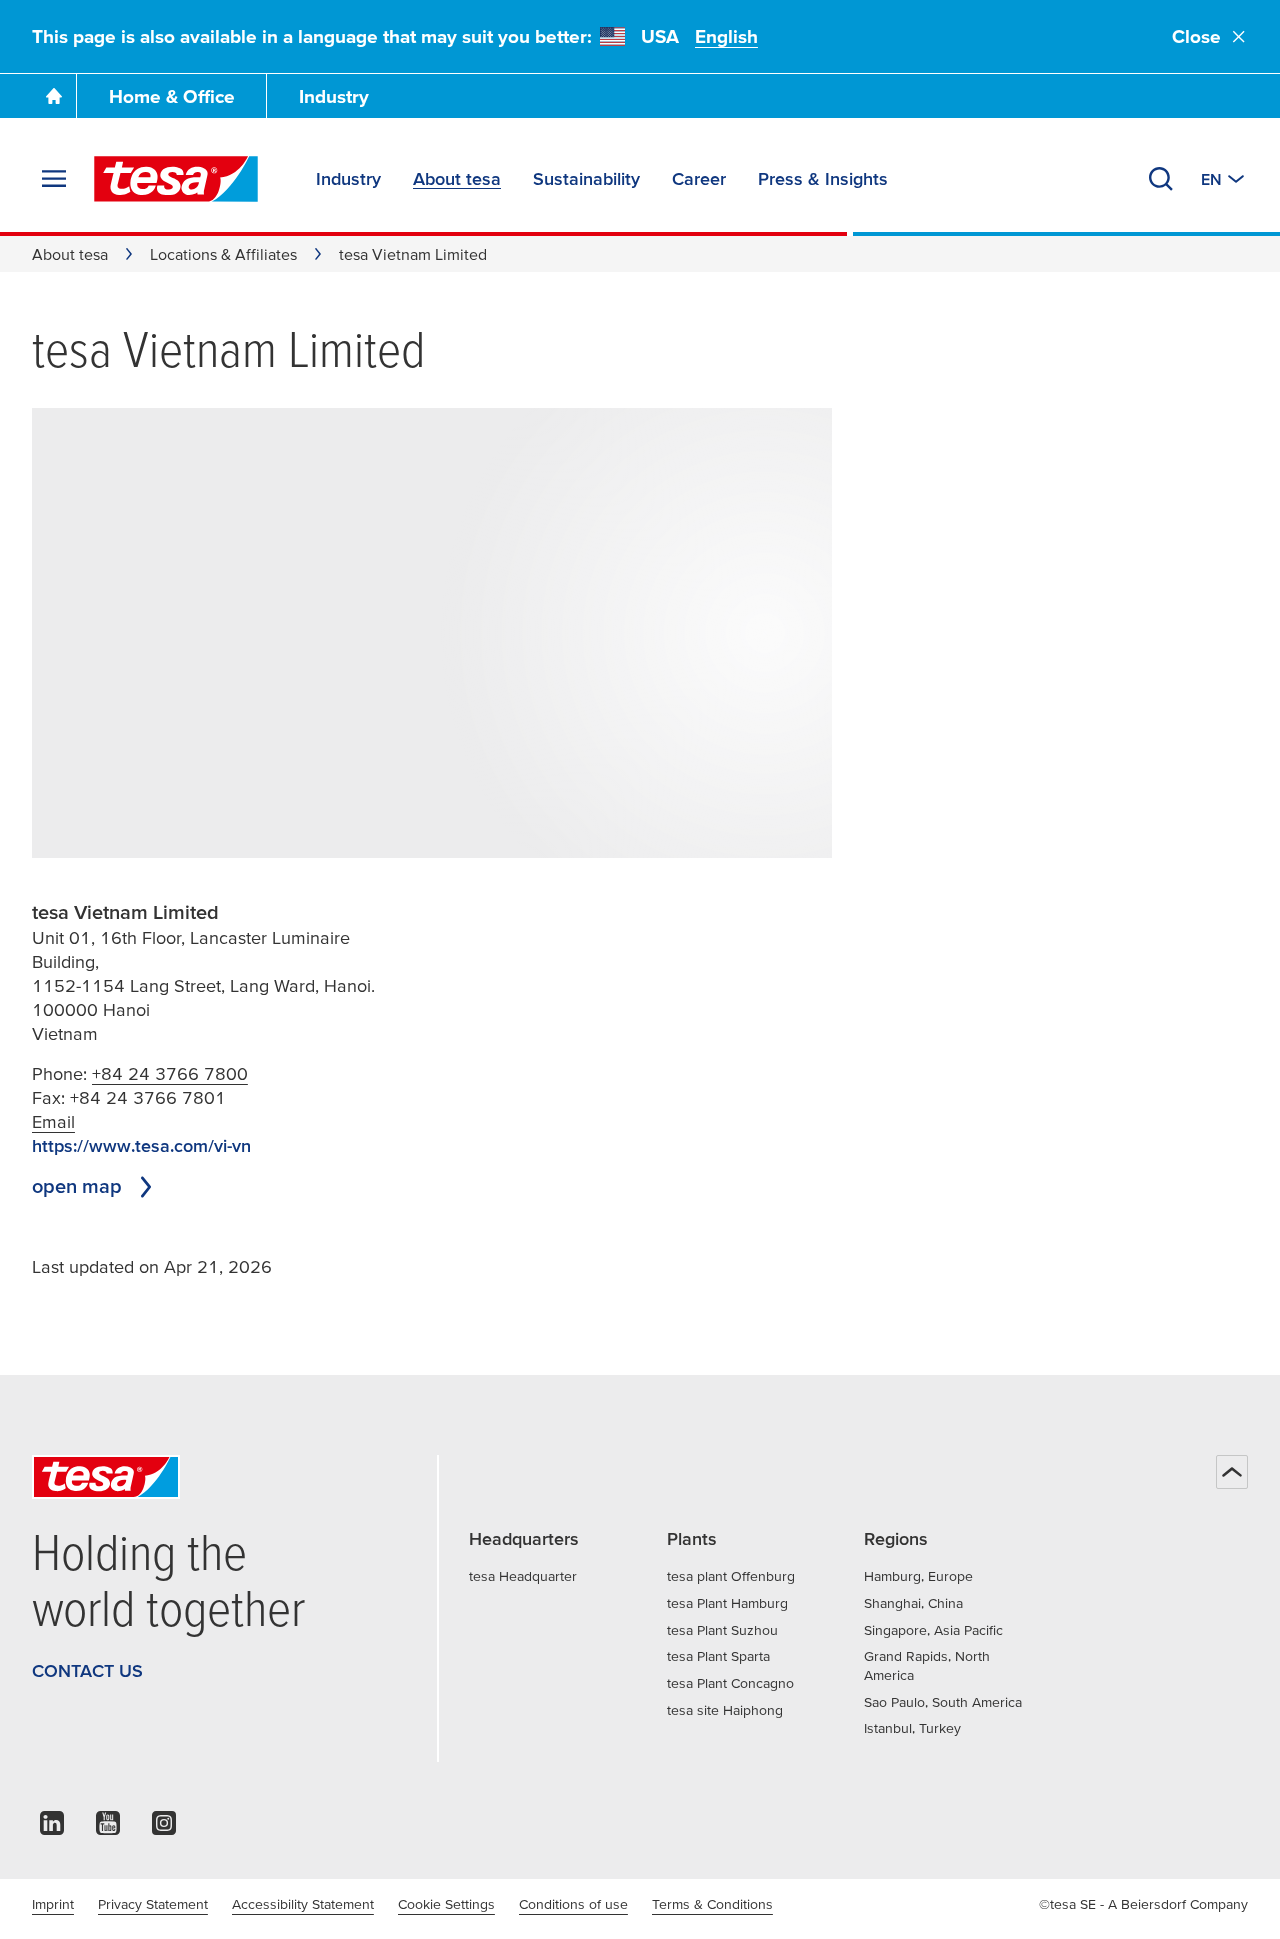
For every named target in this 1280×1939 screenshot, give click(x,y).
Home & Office (172, 96)
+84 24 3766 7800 (170, 1073)
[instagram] (164, 1828)
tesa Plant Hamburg (727, 1603)
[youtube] (108, 1828)
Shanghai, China (913, 1603)
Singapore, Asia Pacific (933, 1630)
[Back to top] (1232, 1472)
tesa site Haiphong (725, 1710)
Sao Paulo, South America (943, 1702)
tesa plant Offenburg (731, 1576)
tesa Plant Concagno (730, 1683)
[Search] (1161, 179)
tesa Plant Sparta (718, 1656)
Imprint (53, 1904)
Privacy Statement (153, 1904)
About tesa (70, 254)
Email (53, 1121)
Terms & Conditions (712, 1904)
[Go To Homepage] (54, 96)
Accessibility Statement (303, 1904)
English (726, 36)
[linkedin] (52, 1828)
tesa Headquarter (523, 1576)
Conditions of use (573, 1904)
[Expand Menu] (54, 179)
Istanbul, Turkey (912, 1728)
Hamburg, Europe (918, 1576)
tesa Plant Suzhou (722, 1630)
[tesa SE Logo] (176, 179)
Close (1196, 36)
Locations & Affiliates (223, 254)
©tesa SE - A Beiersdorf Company (1143, 1904)
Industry (334, 96)
